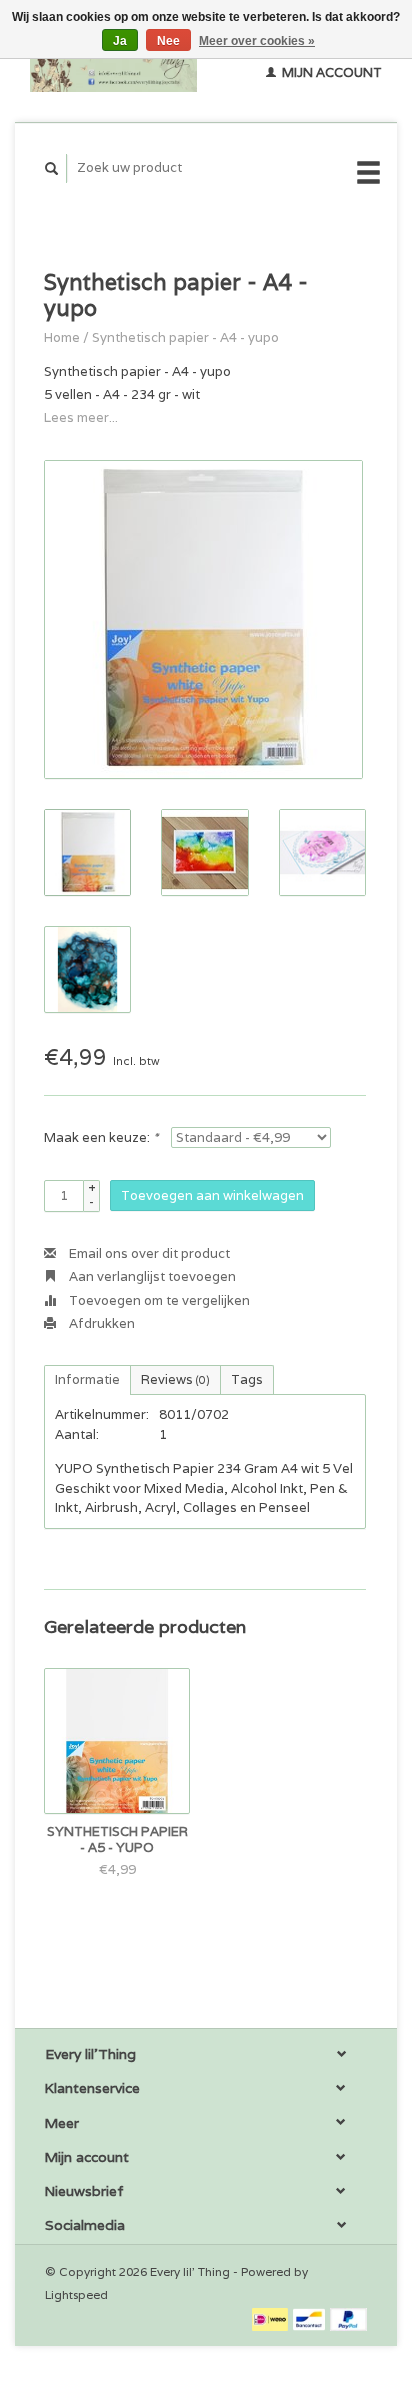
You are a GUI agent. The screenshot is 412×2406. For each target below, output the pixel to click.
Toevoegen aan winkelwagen (212, 1195)
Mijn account (330, 72)
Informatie (87, 1379)
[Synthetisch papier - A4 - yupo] (203, 619)
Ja (120, 41)
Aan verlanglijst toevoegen (151, 1276)
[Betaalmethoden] (271, 2318)
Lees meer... (81, 417)
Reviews (175, 1379)
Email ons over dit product (148, 1253)
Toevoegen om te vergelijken (158, 1300)
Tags (247, 1379)
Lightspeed (76, 2294)
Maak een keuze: (101, 1137)
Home (62, 337)
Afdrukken (100, 1323)
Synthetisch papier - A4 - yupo (185, 337)
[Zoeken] (52, 168)
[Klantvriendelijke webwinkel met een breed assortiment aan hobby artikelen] (113, 61)
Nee (168, 41)
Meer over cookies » (257, 41)
